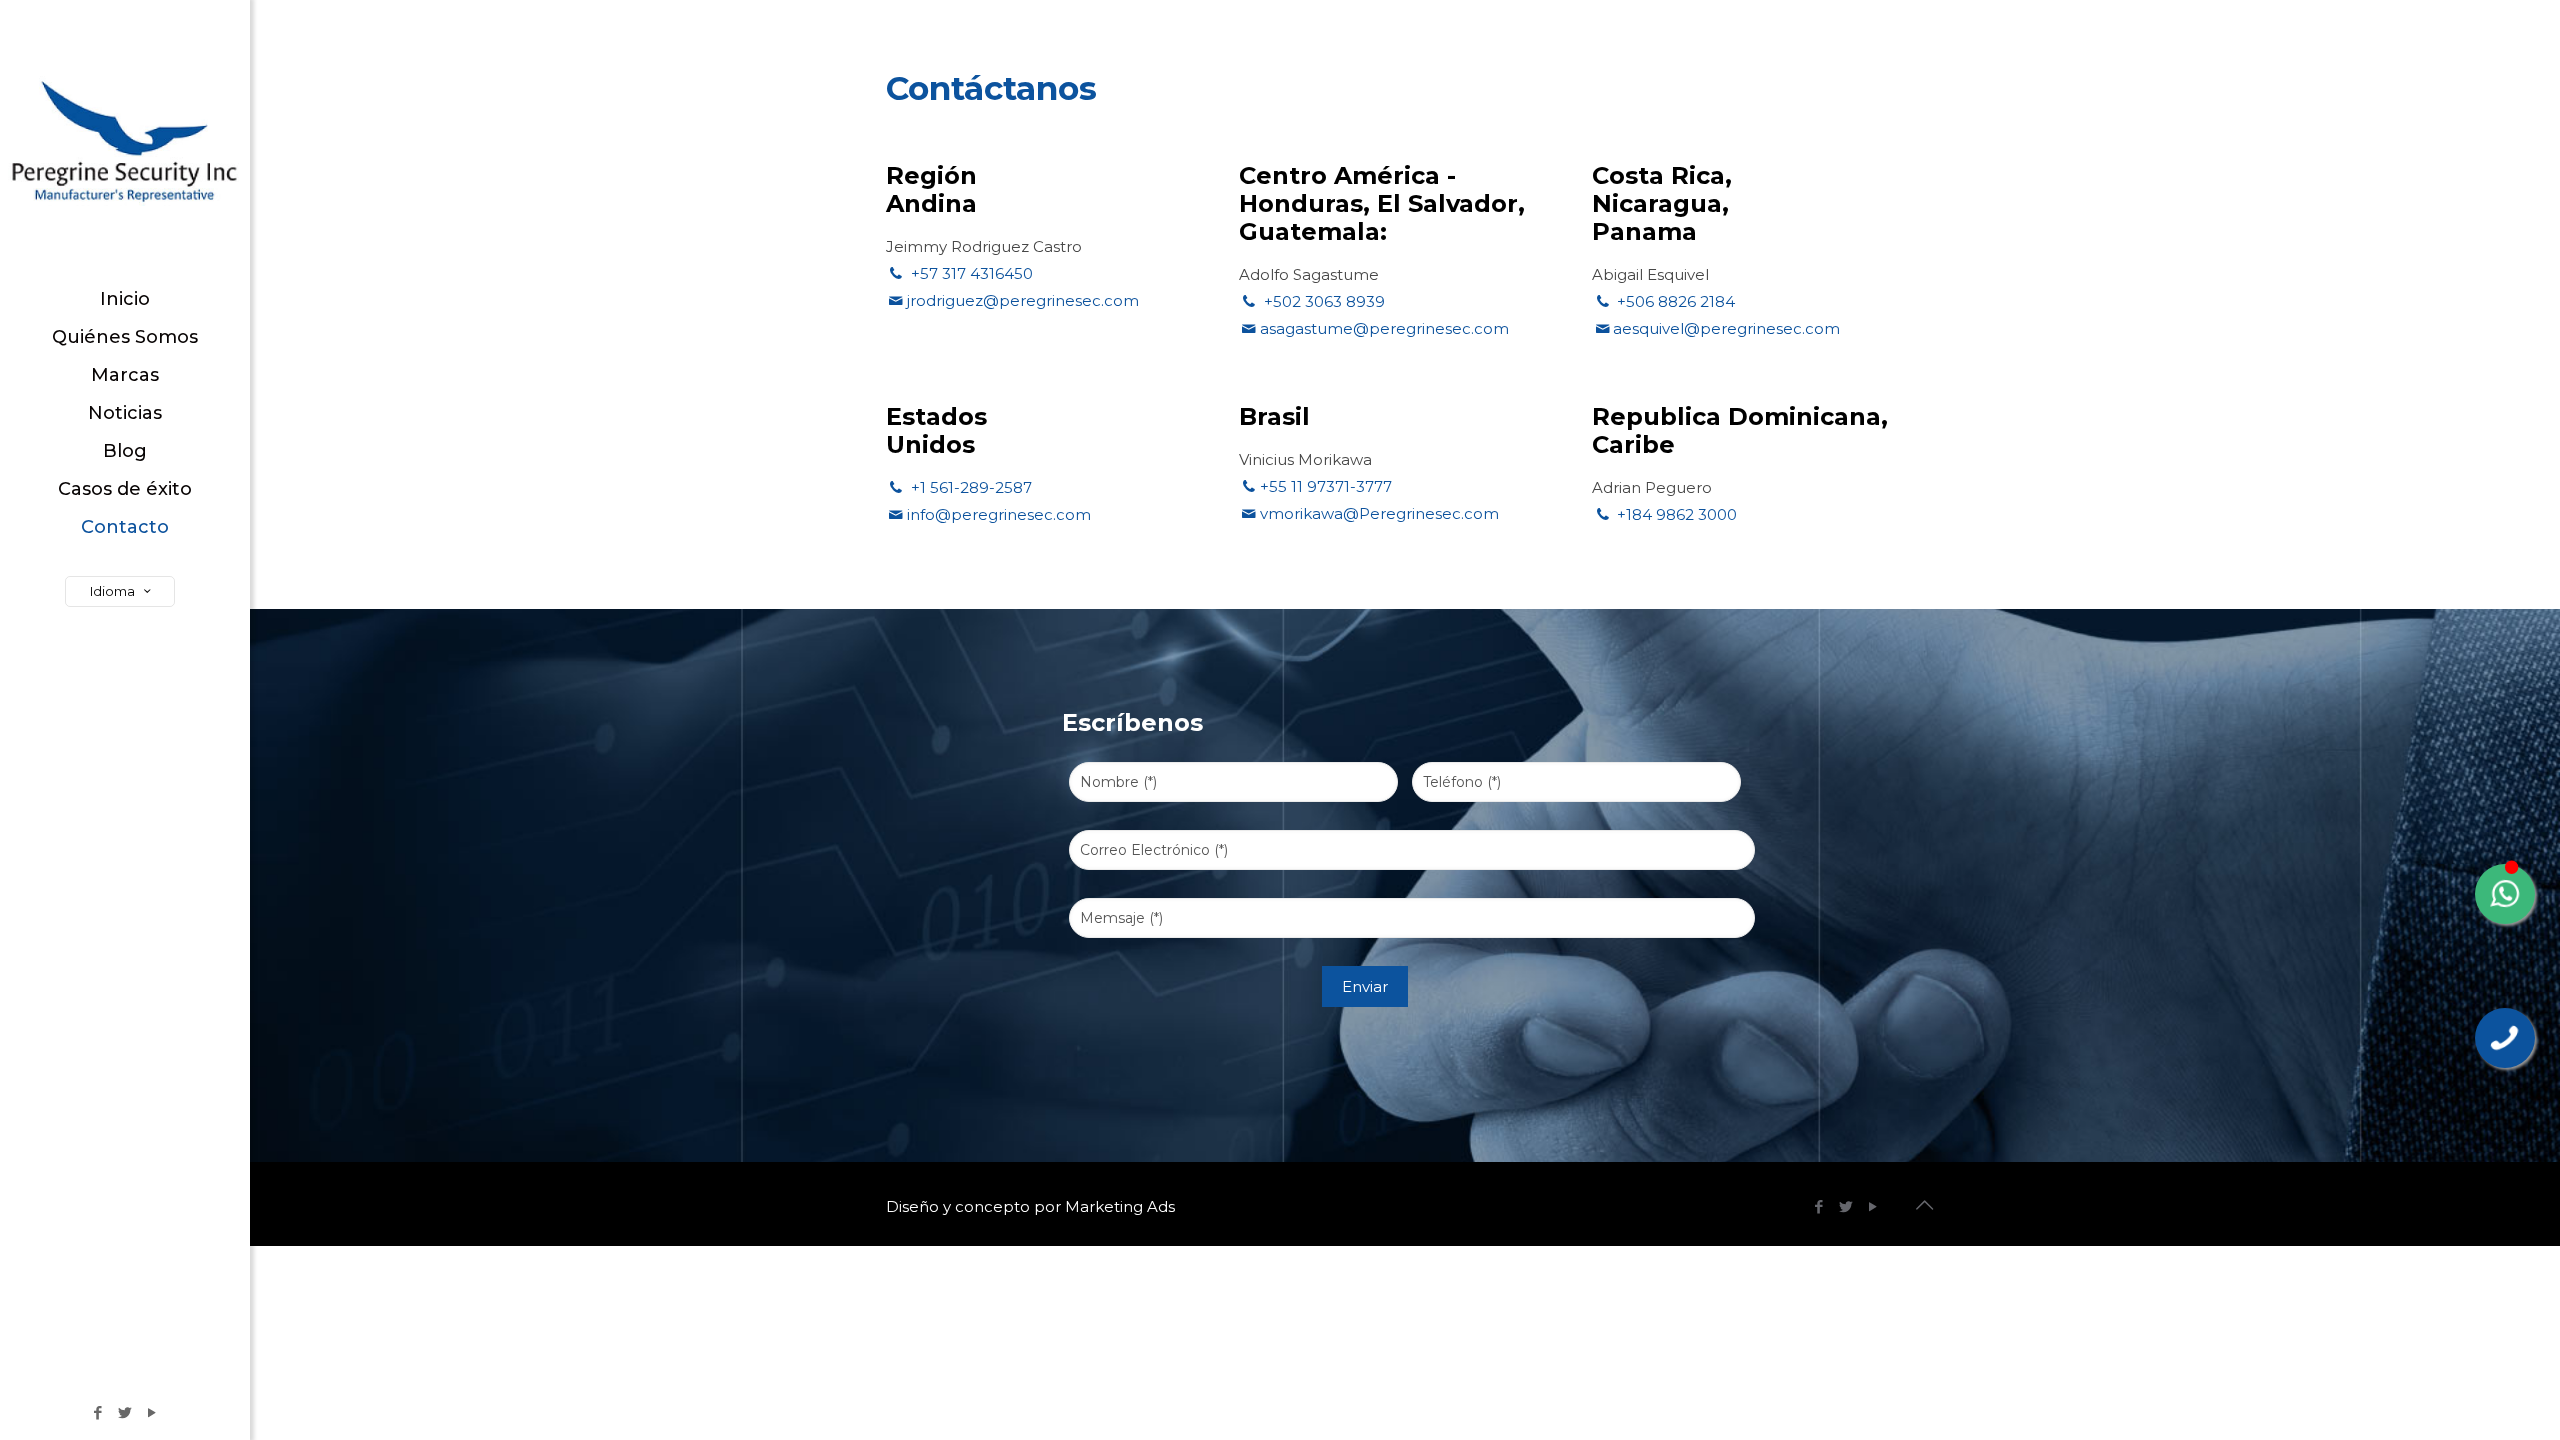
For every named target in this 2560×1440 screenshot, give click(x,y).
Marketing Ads (1120, 1206)
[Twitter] (125, 1412)
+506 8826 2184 (1674, 301)
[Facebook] (98, 1412)
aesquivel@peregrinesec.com (1726, 328)
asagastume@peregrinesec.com (1384, 328)
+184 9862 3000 (1675, 514)
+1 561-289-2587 (969, 487)
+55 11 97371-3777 (1326, 486)
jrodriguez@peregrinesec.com (1023, 300)
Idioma (112, 591)
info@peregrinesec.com (999, 514)
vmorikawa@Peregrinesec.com (1379, 513)
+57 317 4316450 (970, 273)
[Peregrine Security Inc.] (125, 140)
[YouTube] (152, 1412)
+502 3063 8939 (1322, 301)
